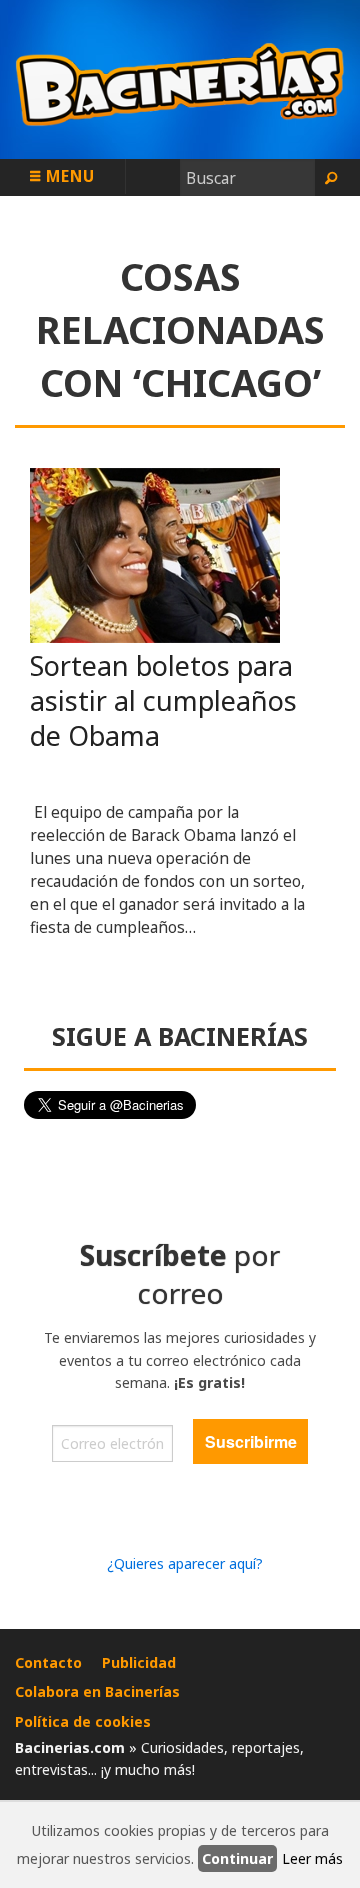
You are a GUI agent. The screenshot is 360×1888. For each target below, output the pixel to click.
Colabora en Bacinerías (97, 1691)
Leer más (312, 1858)
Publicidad (139, 1662)
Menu (68, 176)
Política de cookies (83, 1721)
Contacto (48, 1662)
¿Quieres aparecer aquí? (185, 1563)
